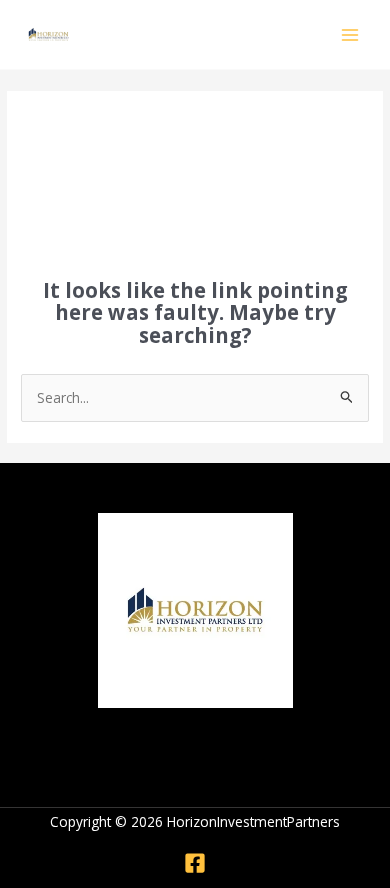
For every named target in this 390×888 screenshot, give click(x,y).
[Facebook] (195, 863)
